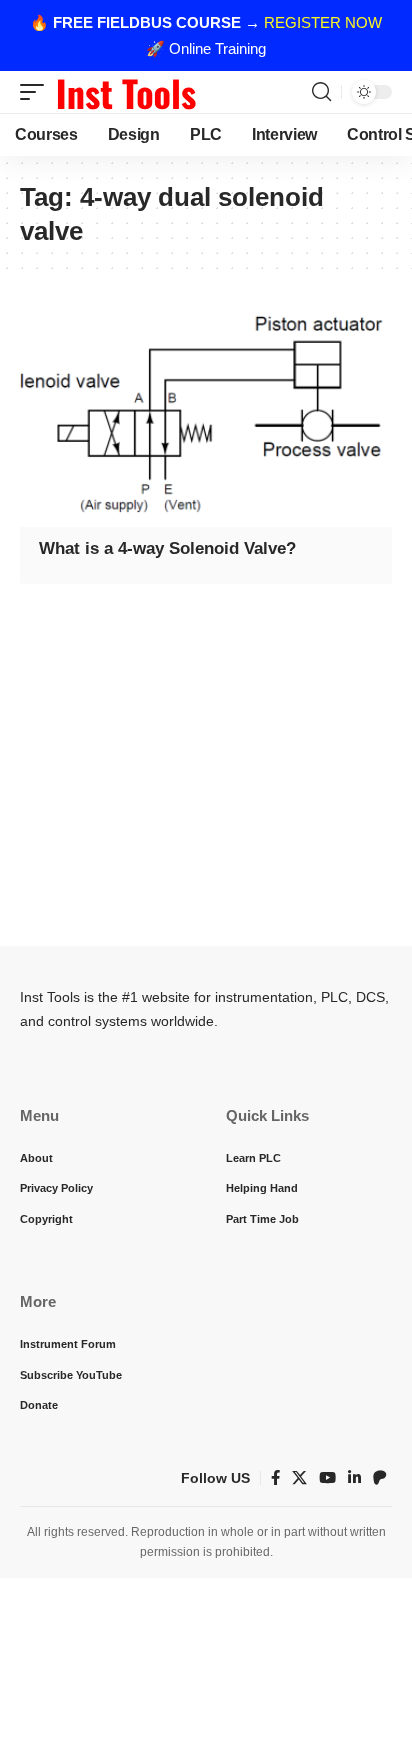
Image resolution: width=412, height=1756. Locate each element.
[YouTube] (327, 1478)
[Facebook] (275, 1478)
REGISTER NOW (323, 22)
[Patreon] (380, 1478)
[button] (37, 92)
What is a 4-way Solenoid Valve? (167, 548)
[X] (299, 1478)
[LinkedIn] (354, 1478)
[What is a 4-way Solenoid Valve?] (206, 415)
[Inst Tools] (126, 92)
